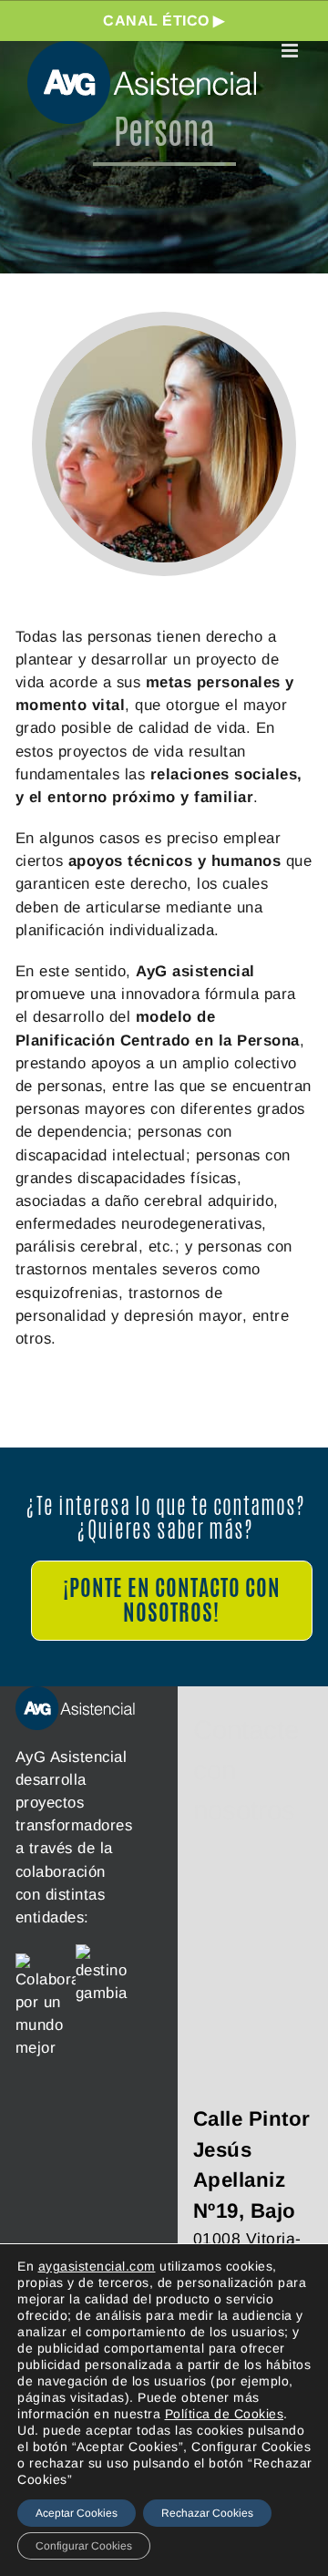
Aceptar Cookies (77, 2513)
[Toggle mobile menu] (292, 51)
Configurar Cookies (84, 2546)
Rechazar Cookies (207, 2513)
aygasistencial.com (97, 2266)
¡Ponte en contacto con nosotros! (172, 1600)
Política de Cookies (225, 2414)
